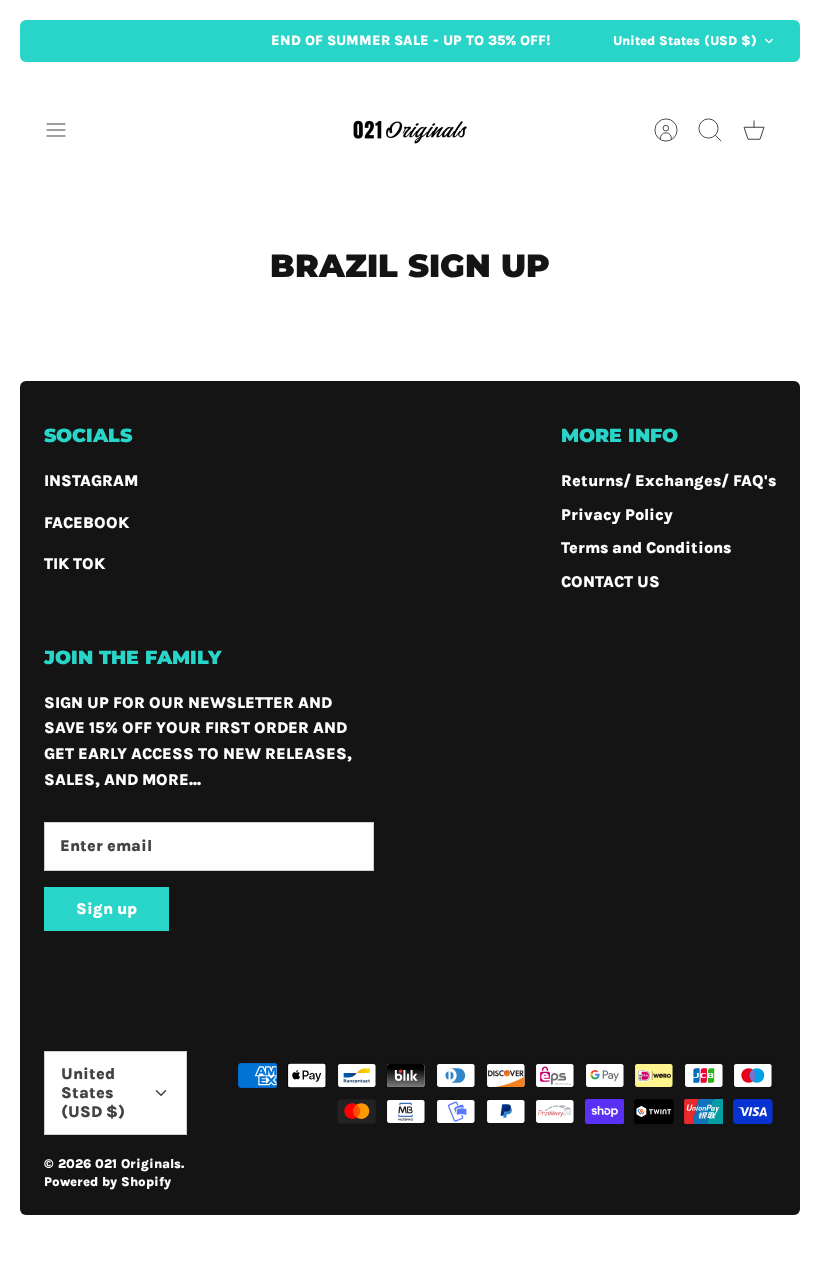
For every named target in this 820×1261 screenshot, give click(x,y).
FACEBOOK (86, 522)
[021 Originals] (410, 130)
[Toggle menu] (66, 130)
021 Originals (138, 1163)
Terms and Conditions (646, 547)
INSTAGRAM (91, 480)
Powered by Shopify (107, 1181)
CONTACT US (610, 581)
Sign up (106, 908)
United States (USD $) (685, 40)
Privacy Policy (617, 514)
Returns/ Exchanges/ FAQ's (668, 480)
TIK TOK (74, 563)
